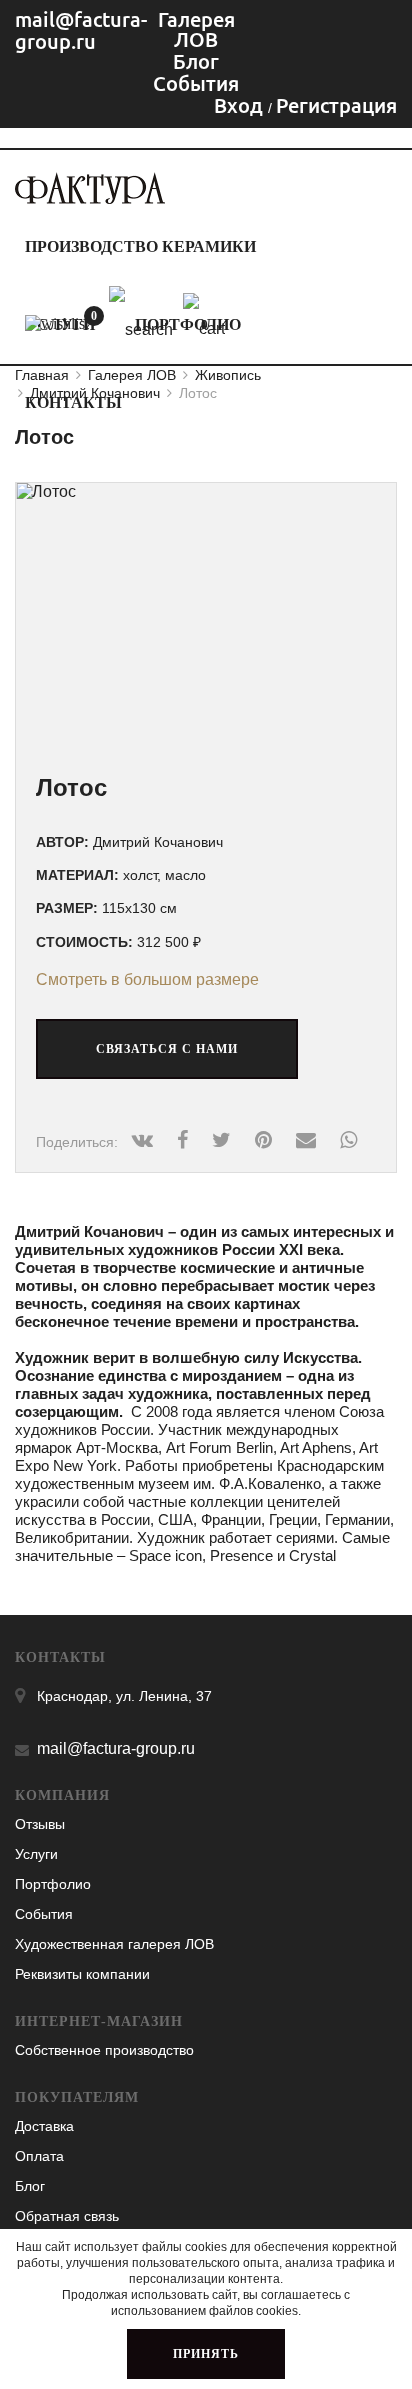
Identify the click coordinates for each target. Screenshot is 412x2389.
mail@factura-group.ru (81, 30)
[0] (57, 324)
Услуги (36, 1854)
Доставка (44, 2126)
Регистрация (336, 105)
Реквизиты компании (82, 1974)
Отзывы (40, 1824)
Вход (241, 105)
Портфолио (53, 1884)
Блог (30, 2186)
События (44, 1914)
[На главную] (90, 198)
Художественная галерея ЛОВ (114, 1944)
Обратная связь (67, 2216)
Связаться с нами (167, 1049)
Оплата (39, 2156)
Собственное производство (104, 2050)
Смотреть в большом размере (147, 979)
